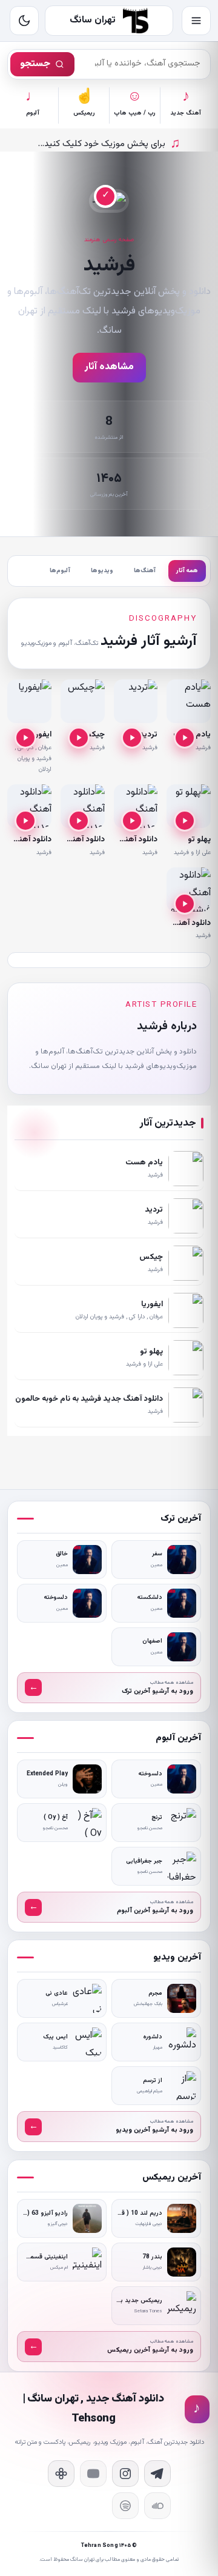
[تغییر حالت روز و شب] (24, 21)
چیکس (93, 735)
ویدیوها (102, 571)
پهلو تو (199, 839)
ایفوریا (41, 735)
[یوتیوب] (93, 2474)
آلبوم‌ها (60, 571)
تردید (148, 735)
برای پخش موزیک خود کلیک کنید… (109, 144)
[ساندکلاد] (157, 2506)
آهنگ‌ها (145, 571)
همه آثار (187, 571)
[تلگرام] (157, 2474)
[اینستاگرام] (125, 2474)
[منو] (196, 21)
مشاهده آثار (109, 367)
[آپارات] (61, 2474)
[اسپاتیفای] (125, 2506)
